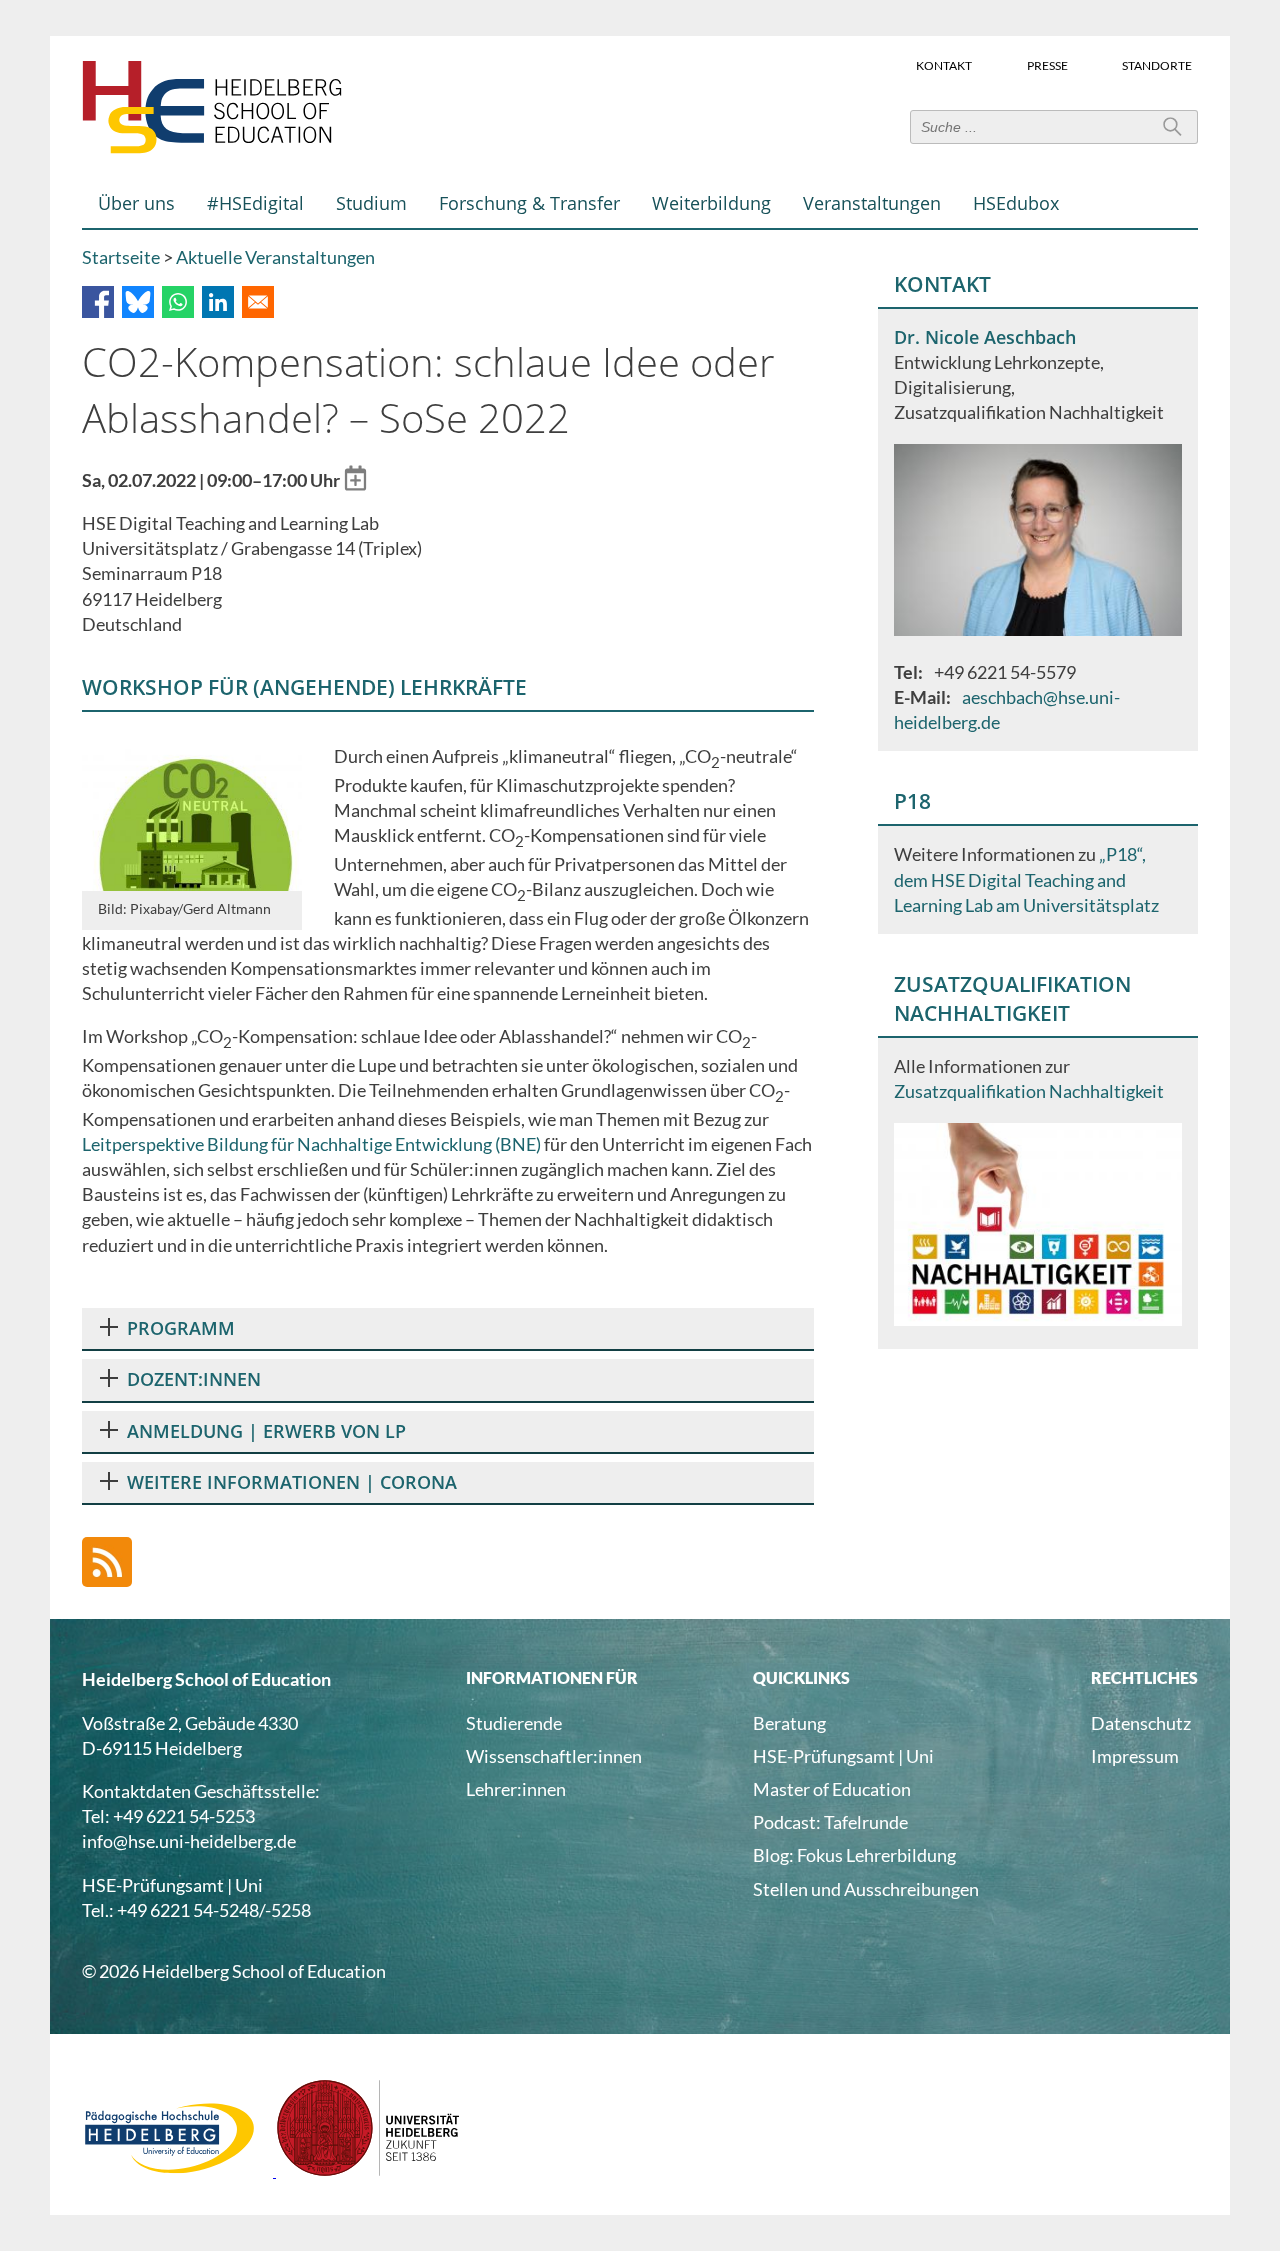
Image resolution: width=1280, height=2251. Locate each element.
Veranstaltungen (872, 203)
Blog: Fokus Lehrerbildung (854, 1855)
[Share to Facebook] (98, 302)
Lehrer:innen (516, 1789)
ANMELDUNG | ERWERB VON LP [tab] (266, 1431)
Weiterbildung (711, 203)
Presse (1047, 64)
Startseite (121, 257)
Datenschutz (1141, 1723)
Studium (371, 203)
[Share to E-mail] (258, 302)
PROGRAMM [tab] (181, 1328)
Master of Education (832, 1789)
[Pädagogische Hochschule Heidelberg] (179, 2170)
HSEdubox (1016, 203)
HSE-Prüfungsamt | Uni (843, 1756)
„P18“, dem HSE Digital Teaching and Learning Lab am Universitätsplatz (1026, 879)
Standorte (1157, 64)
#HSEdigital (255, 203)
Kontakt (944, 64)
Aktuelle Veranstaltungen (275, 257)
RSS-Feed (107, 1562)
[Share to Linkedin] (218, 302)
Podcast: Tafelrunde (830, 1822)
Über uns (136, 203)
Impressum (1135, 1756)
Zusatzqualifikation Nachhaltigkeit (1029, 1091)
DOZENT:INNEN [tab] (194, 1379)
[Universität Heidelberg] (368, 2170)
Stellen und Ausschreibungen (866, 1889)
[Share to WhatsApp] (178, 302)
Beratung (789, 1723)
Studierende (514, 1723)
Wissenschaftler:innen (554, 1756)
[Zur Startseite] (212, 149)
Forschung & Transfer (529, 203)
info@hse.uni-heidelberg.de (189, 1841)
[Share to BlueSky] (138, 302)
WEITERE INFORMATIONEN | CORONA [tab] (292, 1482)
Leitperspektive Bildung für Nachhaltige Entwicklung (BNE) (311, 1144)
